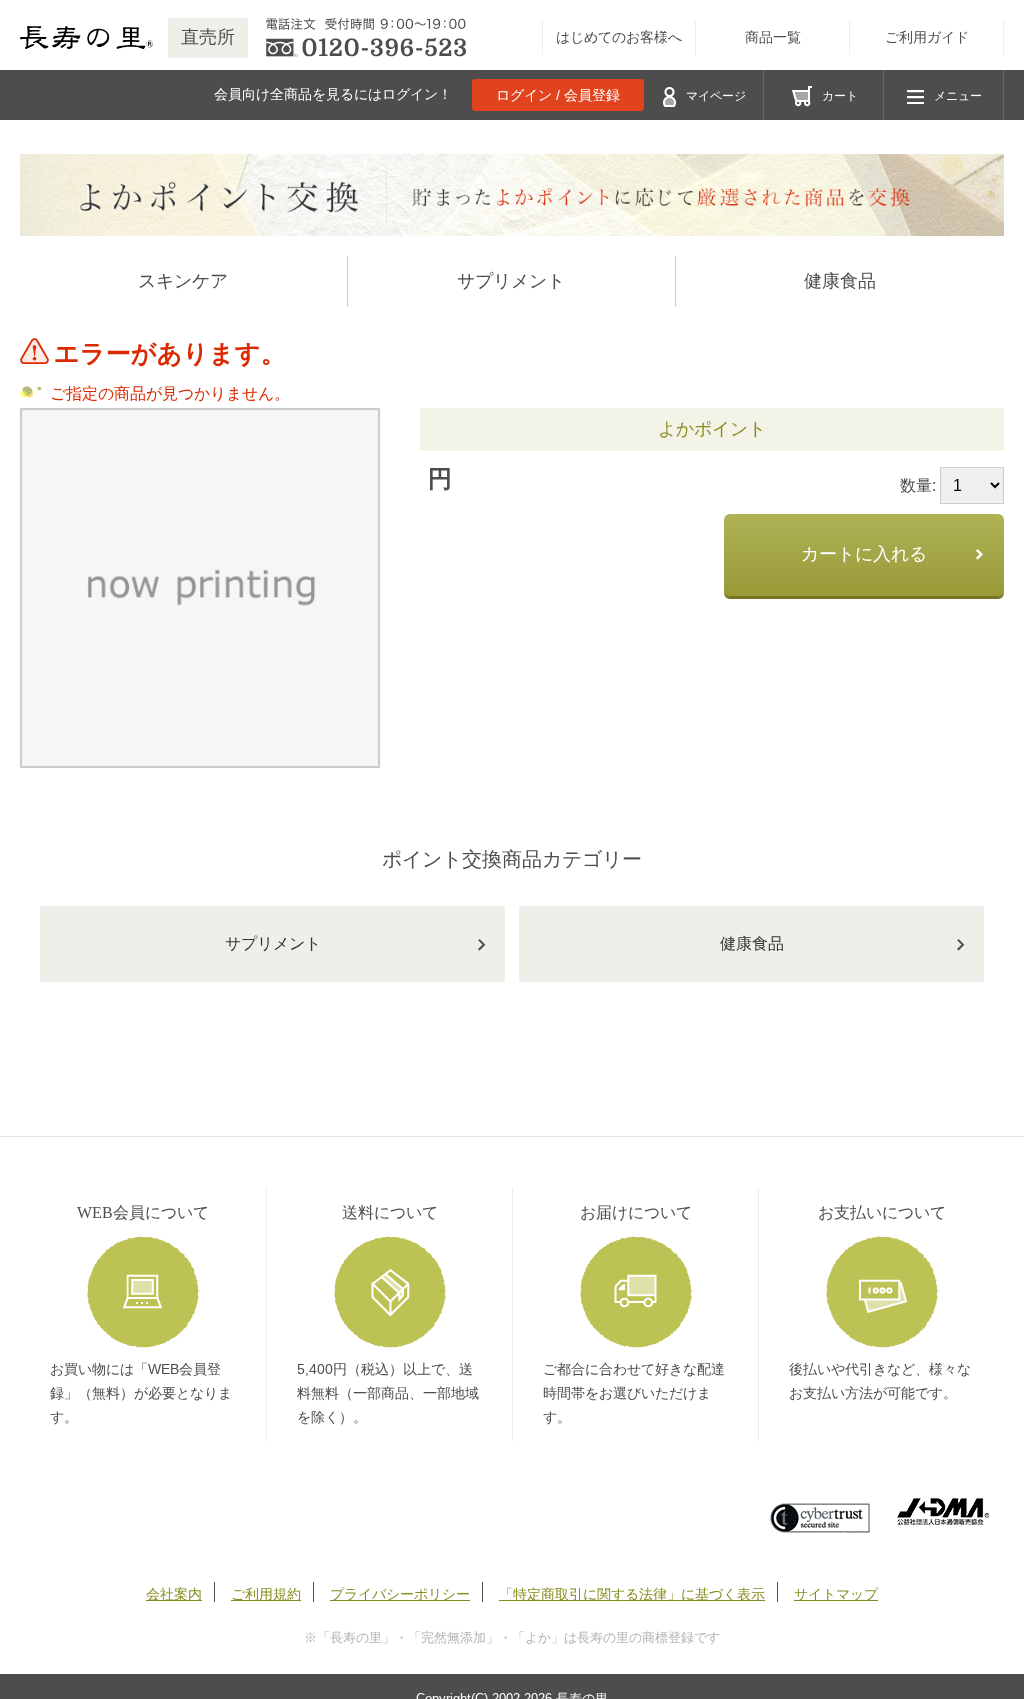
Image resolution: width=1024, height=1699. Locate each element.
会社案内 (174, 1594)
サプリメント (511, 281)
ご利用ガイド (927, 37)
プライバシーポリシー (400, 1594)
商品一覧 (773, 37)
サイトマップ (836, 1594)
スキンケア (183, 281)
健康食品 (840, 281)
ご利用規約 (266, 1594)
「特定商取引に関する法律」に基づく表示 (632, 1594)
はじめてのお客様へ (619, 37)
